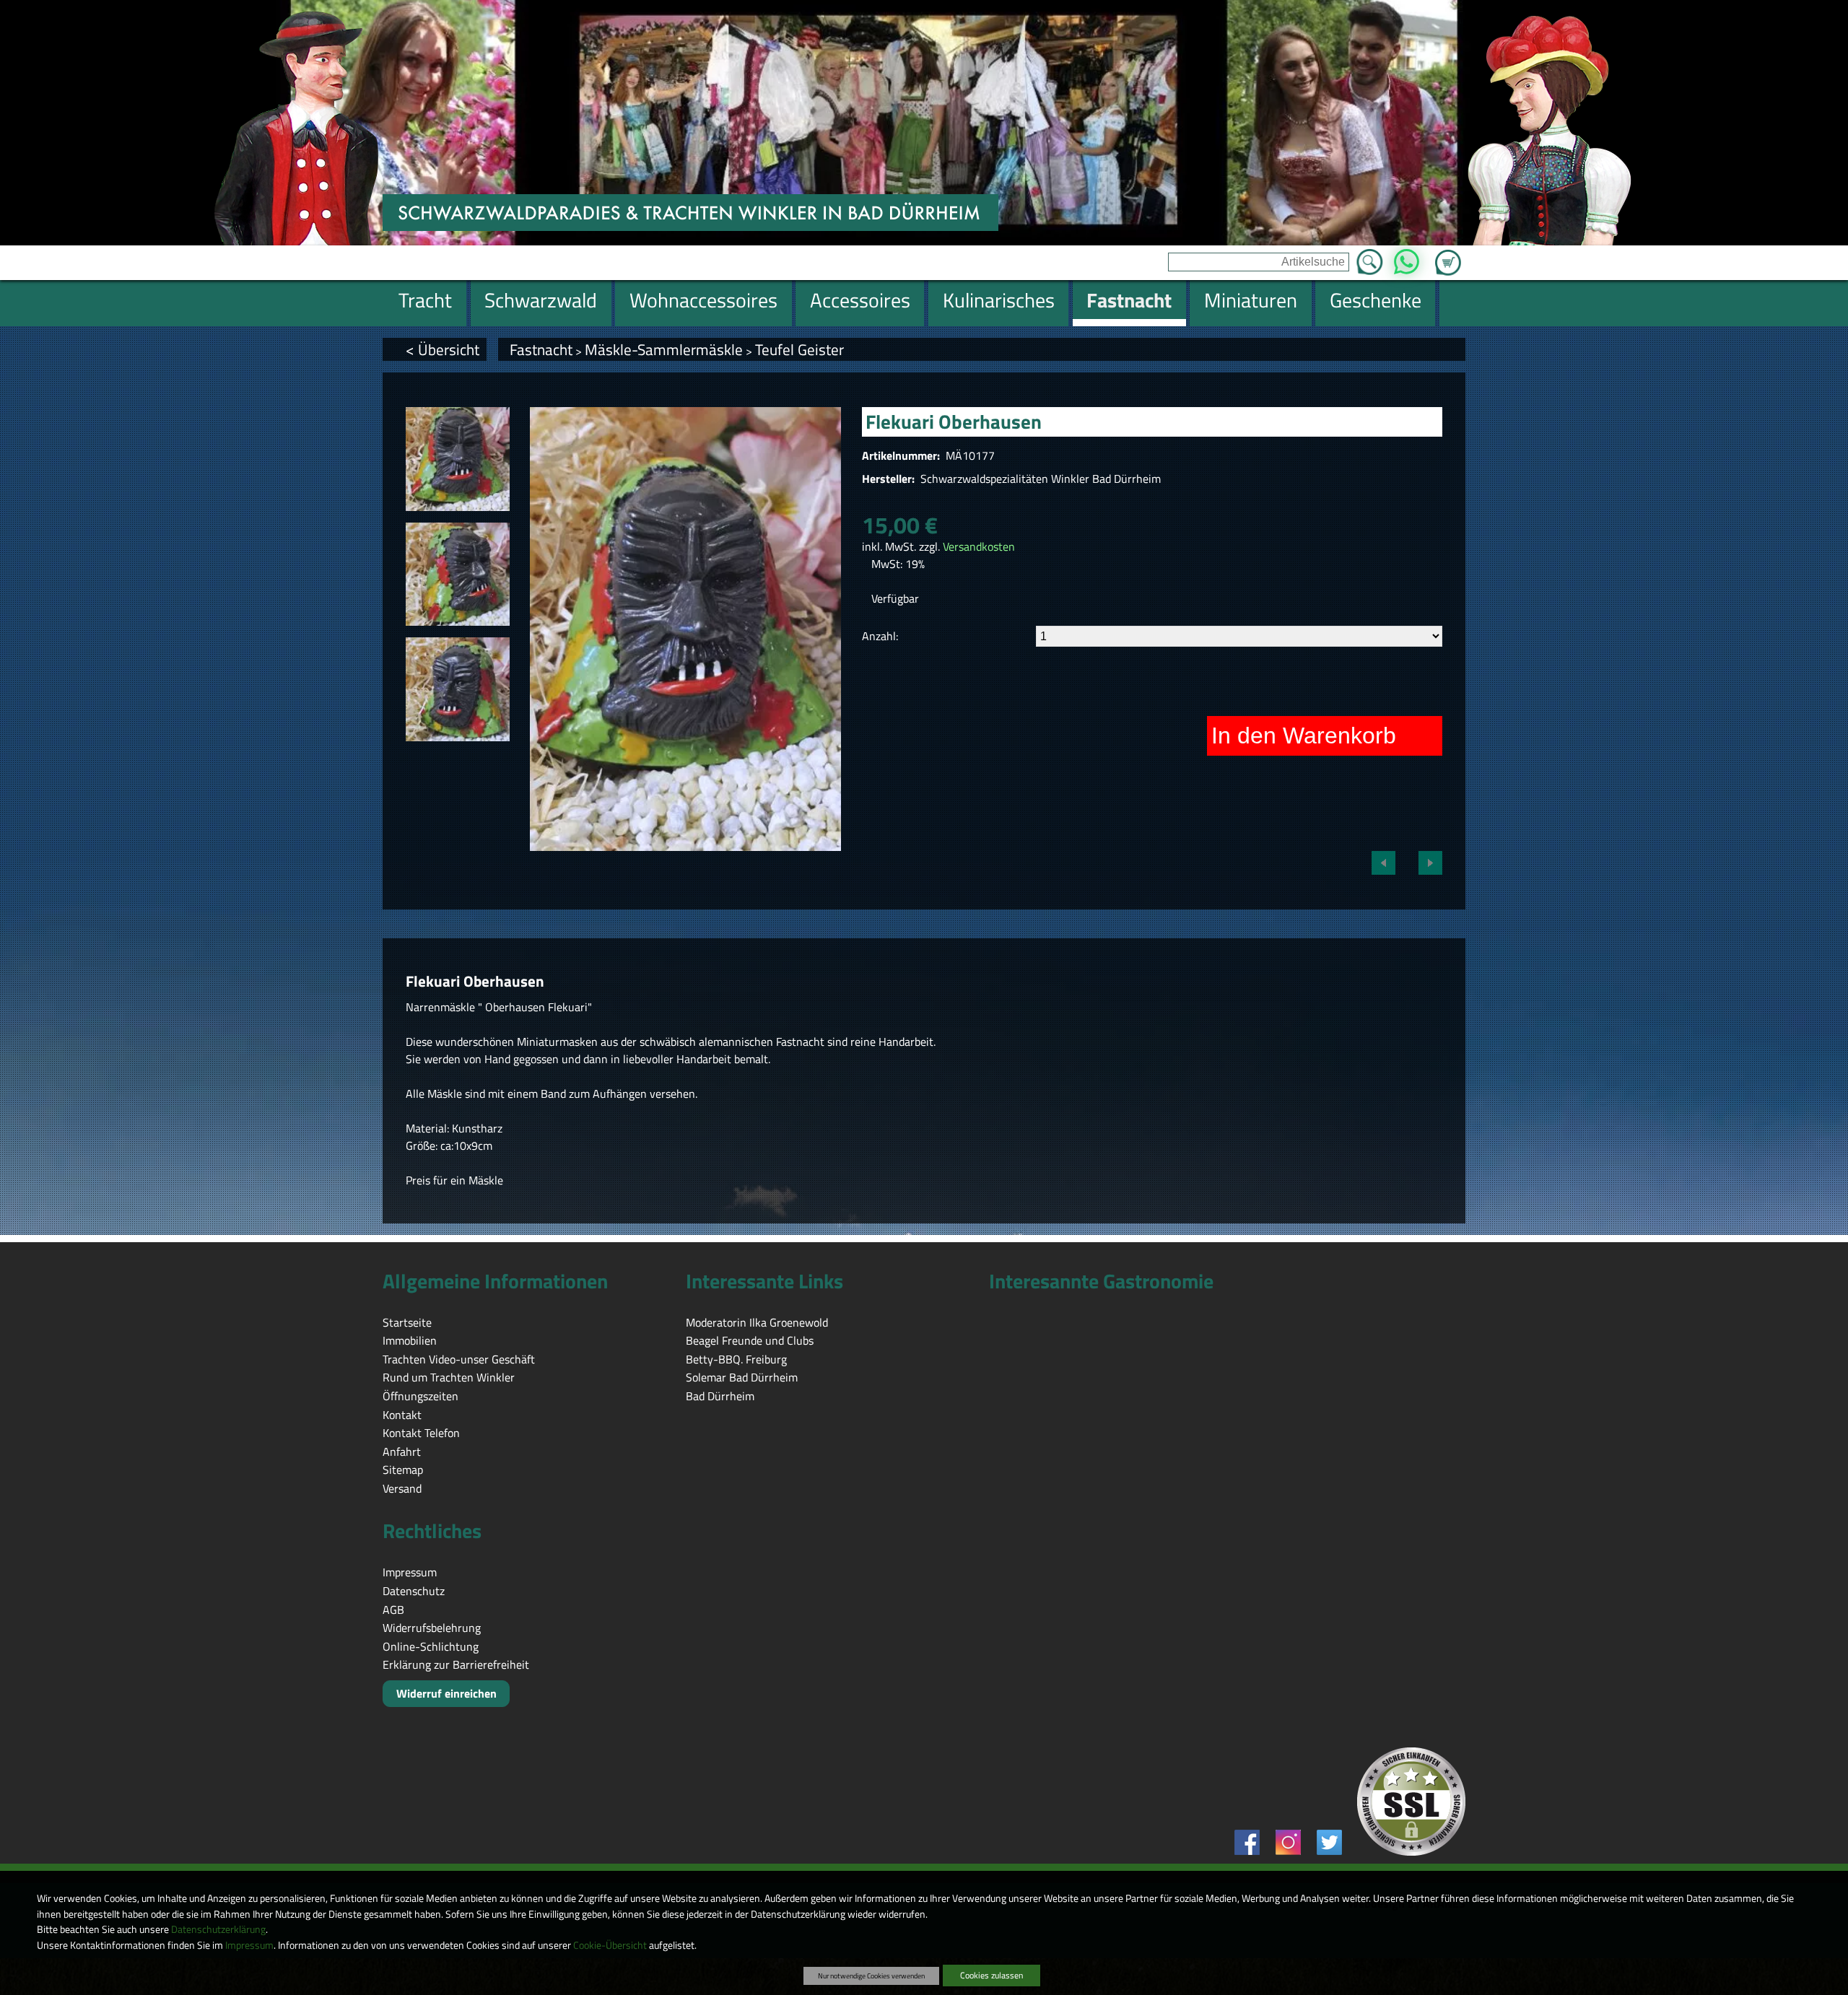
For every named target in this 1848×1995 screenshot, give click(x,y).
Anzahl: (880, 636)
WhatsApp (1407, 258)
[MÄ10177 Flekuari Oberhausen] (458, 459)
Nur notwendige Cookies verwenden (871, 1976)
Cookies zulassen (991, 1975)
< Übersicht (443, 349)
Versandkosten (979, 546)
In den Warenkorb (1304, 735)
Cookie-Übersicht (610, 1945)
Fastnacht (541, 349)
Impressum (249, 1945)
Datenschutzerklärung (218, 1929)
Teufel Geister (799, 349)
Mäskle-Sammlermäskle (664, 349)
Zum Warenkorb (1448, 254)
